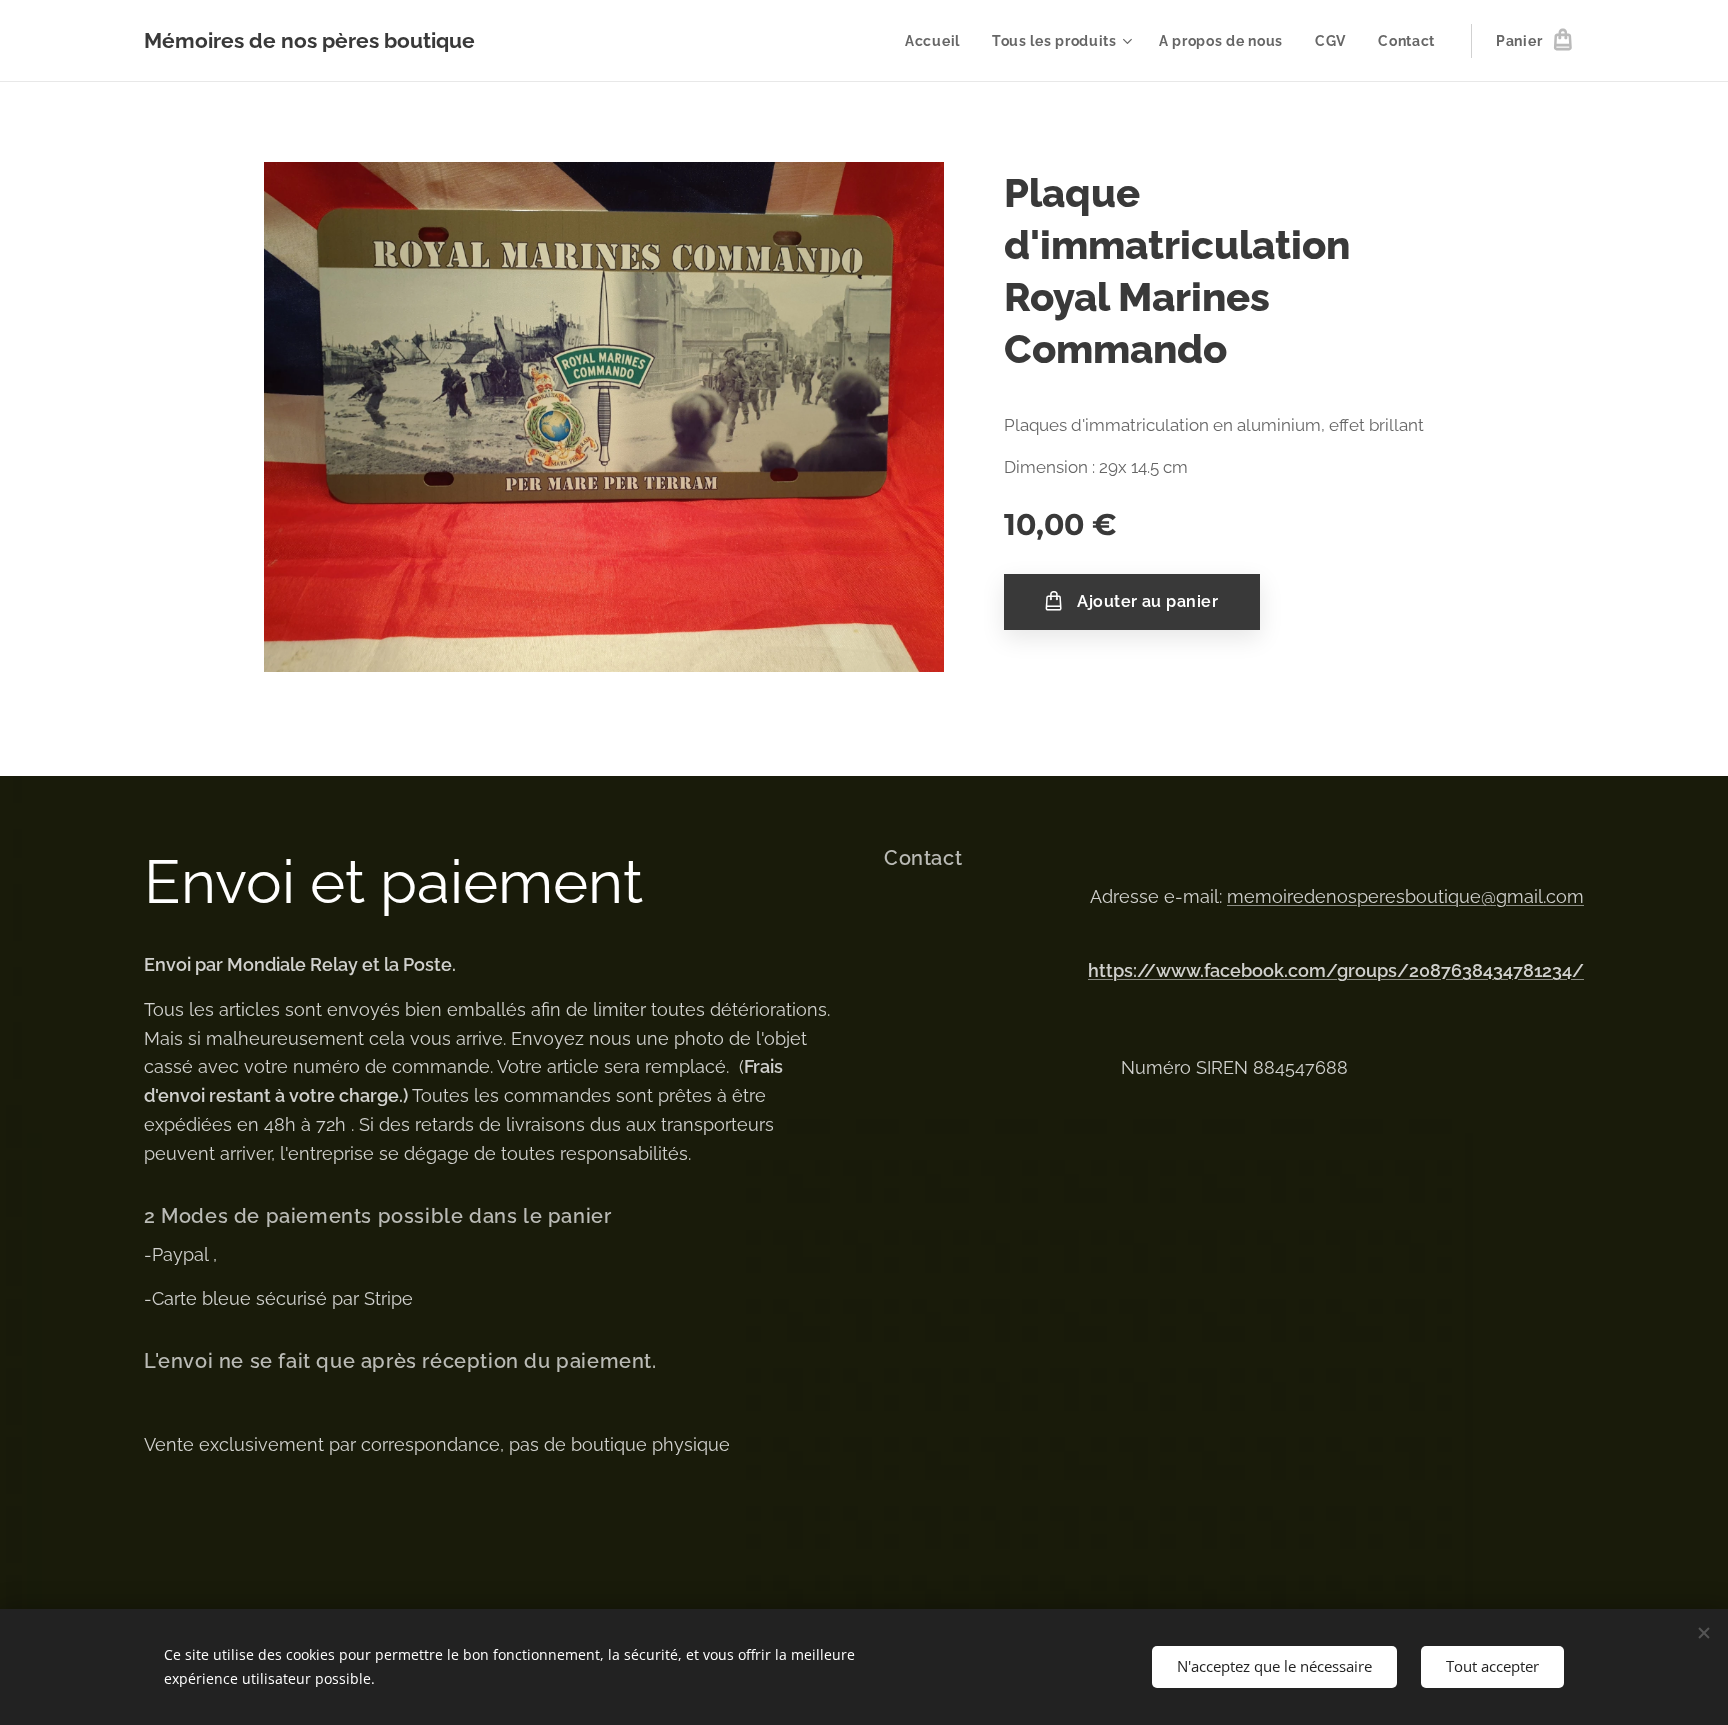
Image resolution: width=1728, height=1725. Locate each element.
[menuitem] (938, 41)
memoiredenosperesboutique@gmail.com (1405, 896)
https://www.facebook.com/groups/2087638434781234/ (1336, 970)
